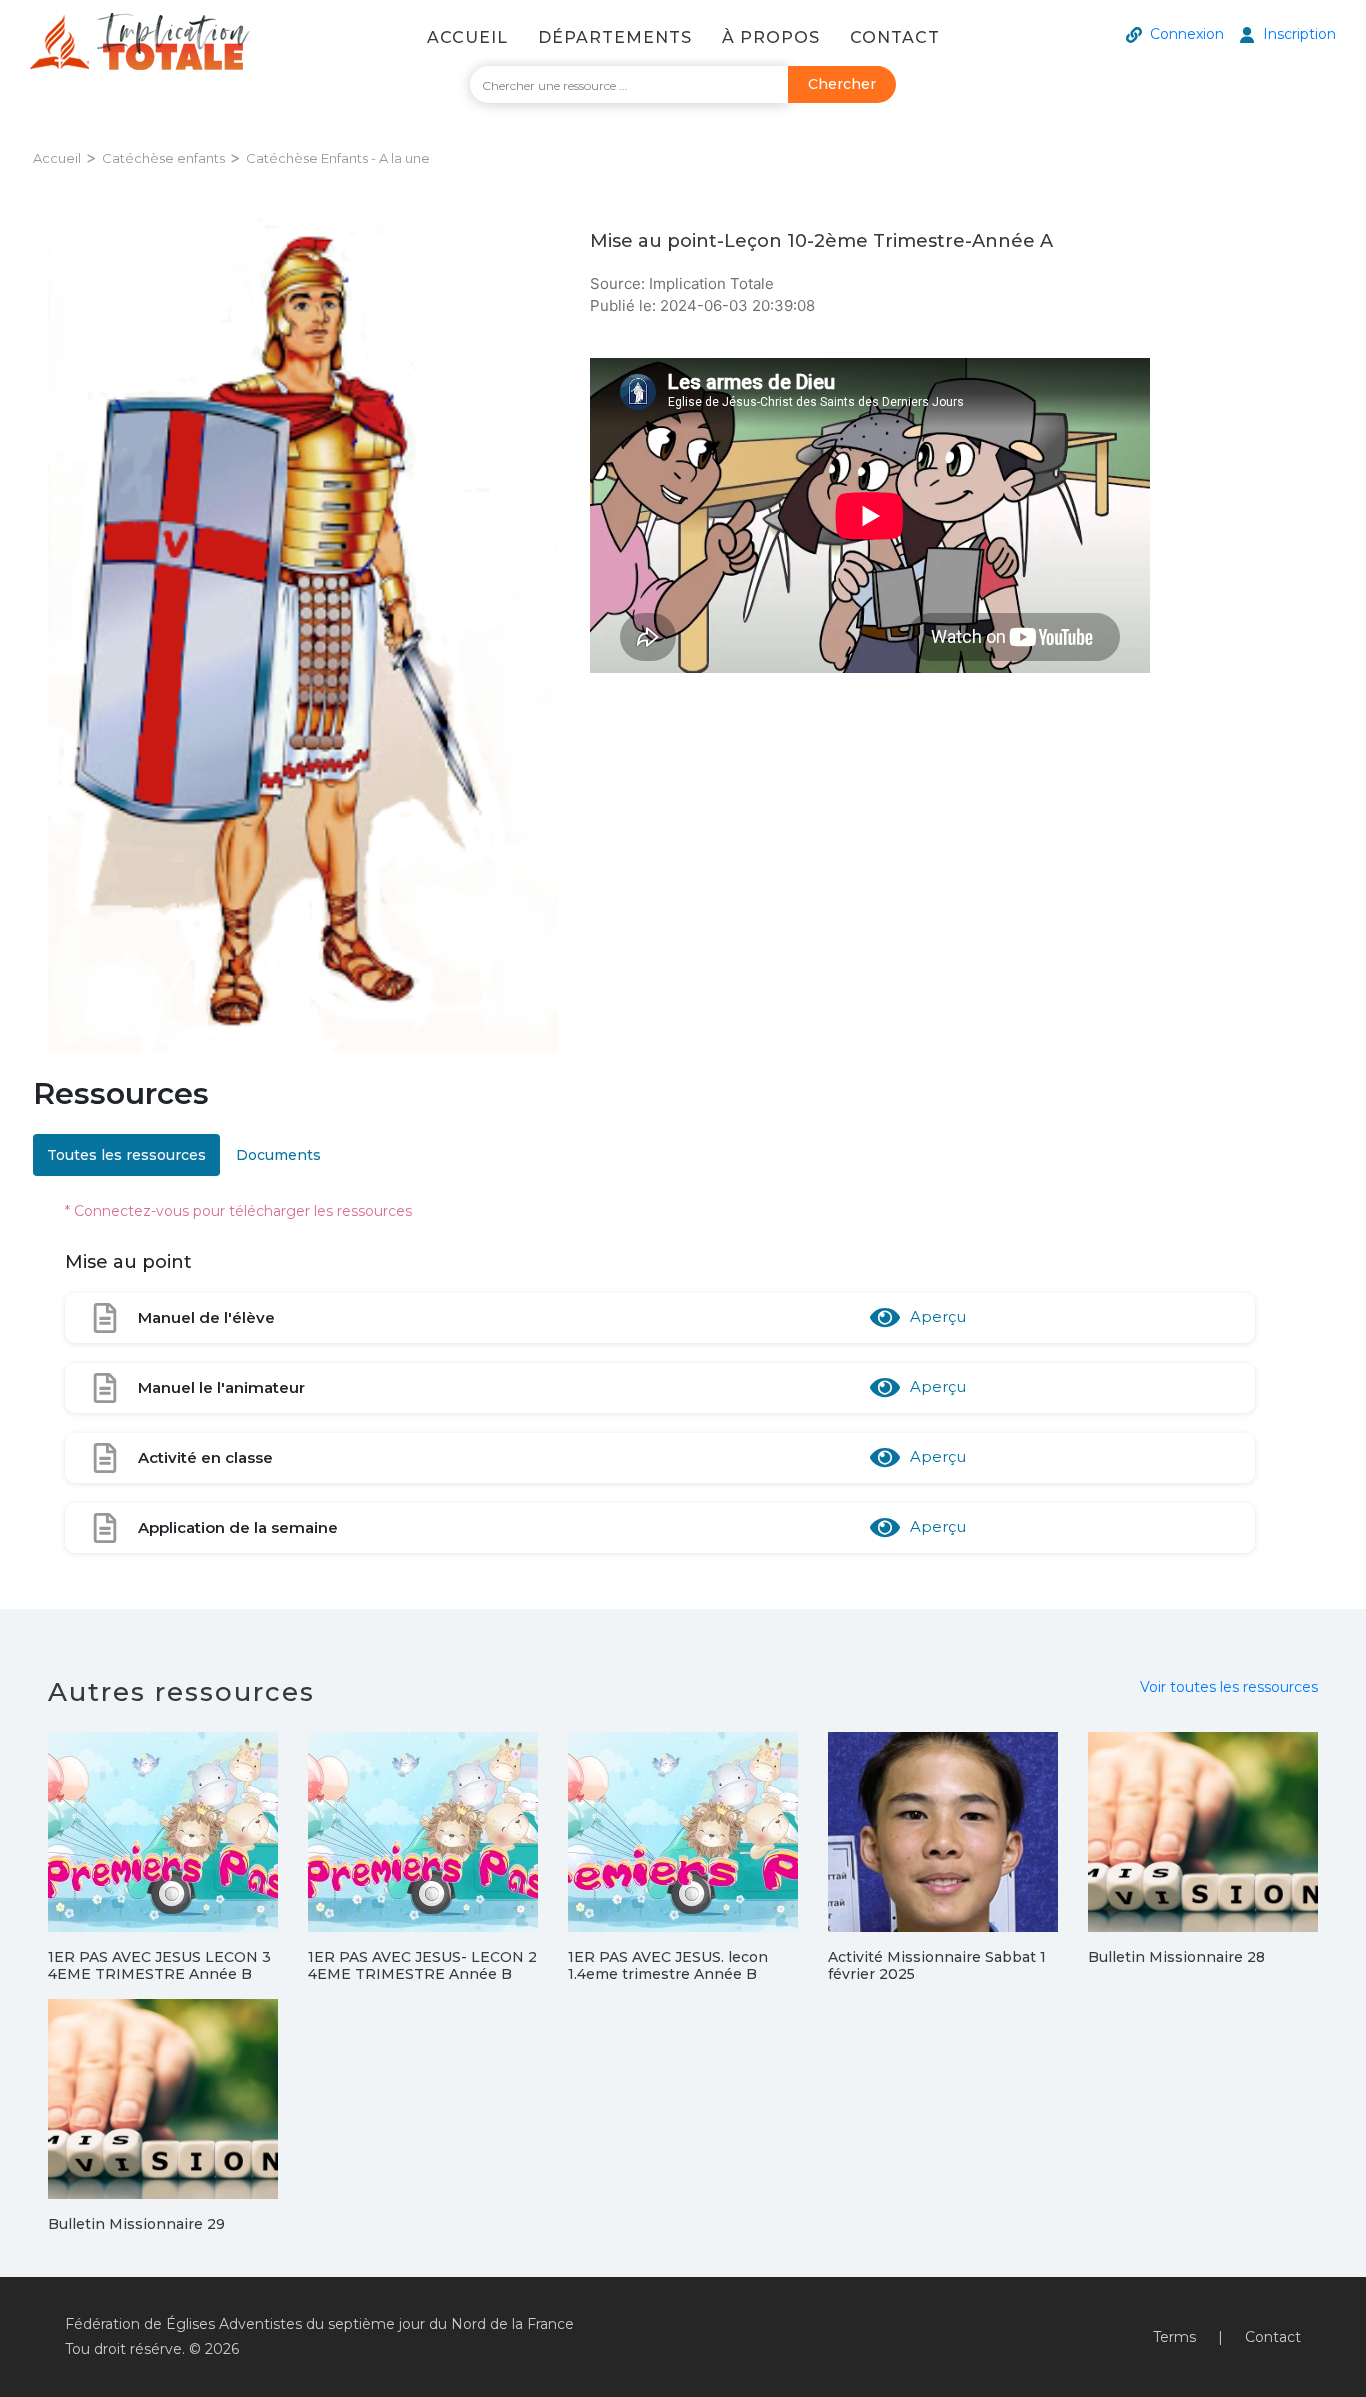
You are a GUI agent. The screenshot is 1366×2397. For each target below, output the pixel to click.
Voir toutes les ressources (1229, 1687)
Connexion (1187, 34)
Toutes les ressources (126, 1155)
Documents (278, 1155)
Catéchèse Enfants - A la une (338, 158)
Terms (1174, 2337)
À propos (771, 37)
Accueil (467, 37)
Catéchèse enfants (163, 158)
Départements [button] (615, 37)
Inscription (1299, 34)
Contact (895, 37)
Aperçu (938, 1316)
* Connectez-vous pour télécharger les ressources (238, 1211)
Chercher (842, 84)
